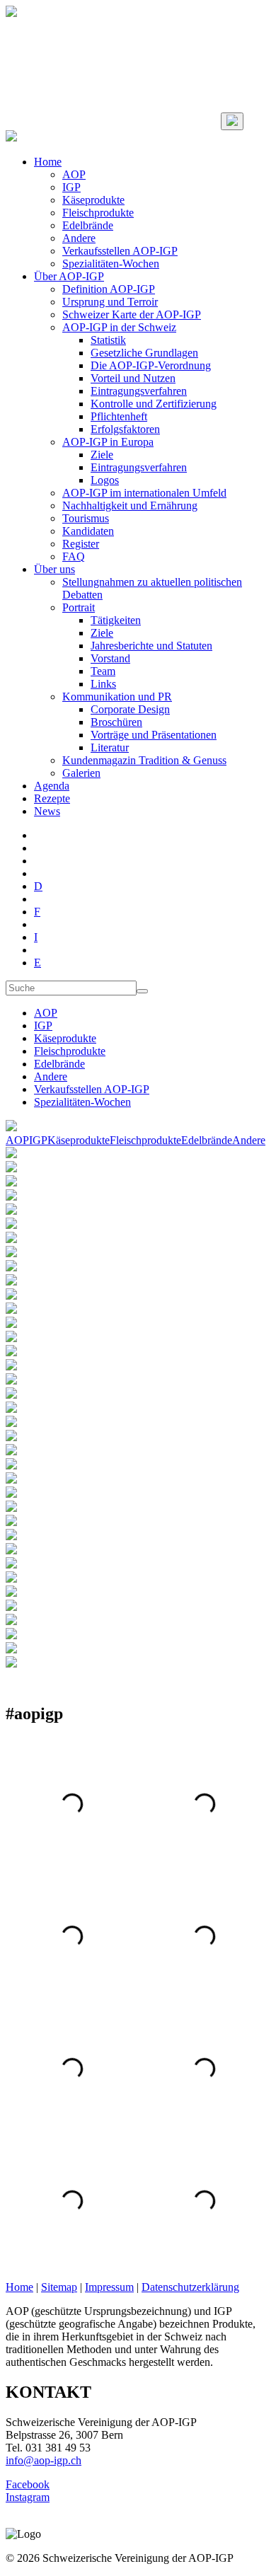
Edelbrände (88, 225)
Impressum (109, 2287)
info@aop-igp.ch (44, 2460)
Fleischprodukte (98, 213)
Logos (105, 480)
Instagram (28, 2497)
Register (81, 544)
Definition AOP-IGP (109, 289)
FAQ (74, 556)
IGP (71, 187)
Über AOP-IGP (69, 276)
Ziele (102, 455)
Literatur (110, 747)
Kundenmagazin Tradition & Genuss (144, 760)
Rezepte (52, 798)
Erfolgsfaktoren (125, 429)
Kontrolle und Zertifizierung (154, 404)
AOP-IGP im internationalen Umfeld (144, 493)
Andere (79, 238)
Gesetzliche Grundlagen (144, 353)
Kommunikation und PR (117, 697)
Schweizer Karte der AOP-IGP (132, 314)
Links (103, 684)
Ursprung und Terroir (110, 302)
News (47, 811)
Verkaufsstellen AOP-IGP (120, 251)
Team (103, 671)
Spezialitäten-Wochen (111, 264)
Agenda (52, 786)
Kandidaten (88, 531)
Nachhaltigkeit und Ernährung (130, 506)
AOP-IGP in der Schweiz (119, 327)
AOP (74, 174)
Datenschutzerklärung (190, 2287)
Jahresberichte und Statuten (151, 646)
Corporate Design (130, 709)
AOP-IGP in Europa (108, 442)
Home (48, 162)
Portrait (79, 607)
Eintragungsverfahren (139, 391)
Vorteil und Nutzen (133, 378)
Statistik (108, 340)
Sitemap (59, 2287)
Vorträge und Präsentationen (154, 735)
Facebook (28, 2484)
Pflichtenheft (119, 416)
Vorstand (110, 658)
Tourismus (86, 518)
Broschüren (116, 722)
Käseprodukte (93, 200)
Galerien (81, 773)
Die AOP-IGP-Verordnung (151, 365)
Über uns (54, 569)
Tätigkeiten (116, 620)
